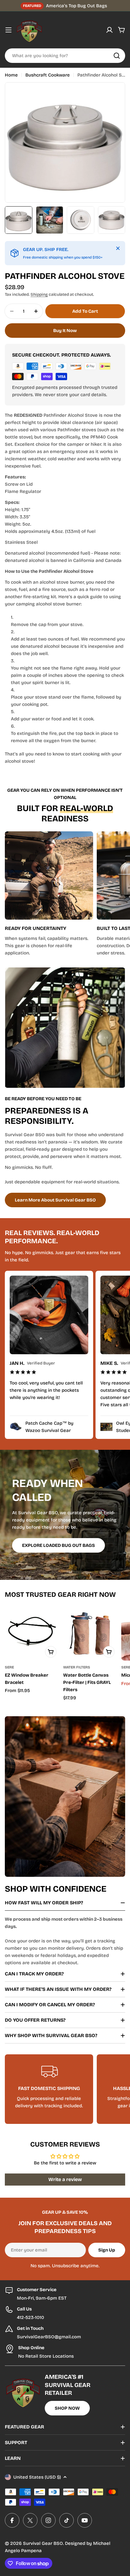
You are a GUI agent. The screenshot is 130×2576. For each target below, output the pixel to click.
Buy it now (65, 331)
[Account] (109, 30)
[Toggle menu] (8, 30)
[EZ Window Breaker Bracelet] (32, 1633)
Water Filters (77, 1667)
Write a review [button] (65, 2179)
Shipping (39, 294)
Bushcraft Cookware (48, 75)
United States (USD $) (37, 2477)
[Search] (117, 56)
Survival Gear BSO (43, 2543)
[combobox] (65, 56)
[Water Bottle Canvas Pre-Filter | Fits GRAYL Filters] (91, 1633)
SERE (9, 1667)
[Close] (118, 248)
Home (11, 75)
